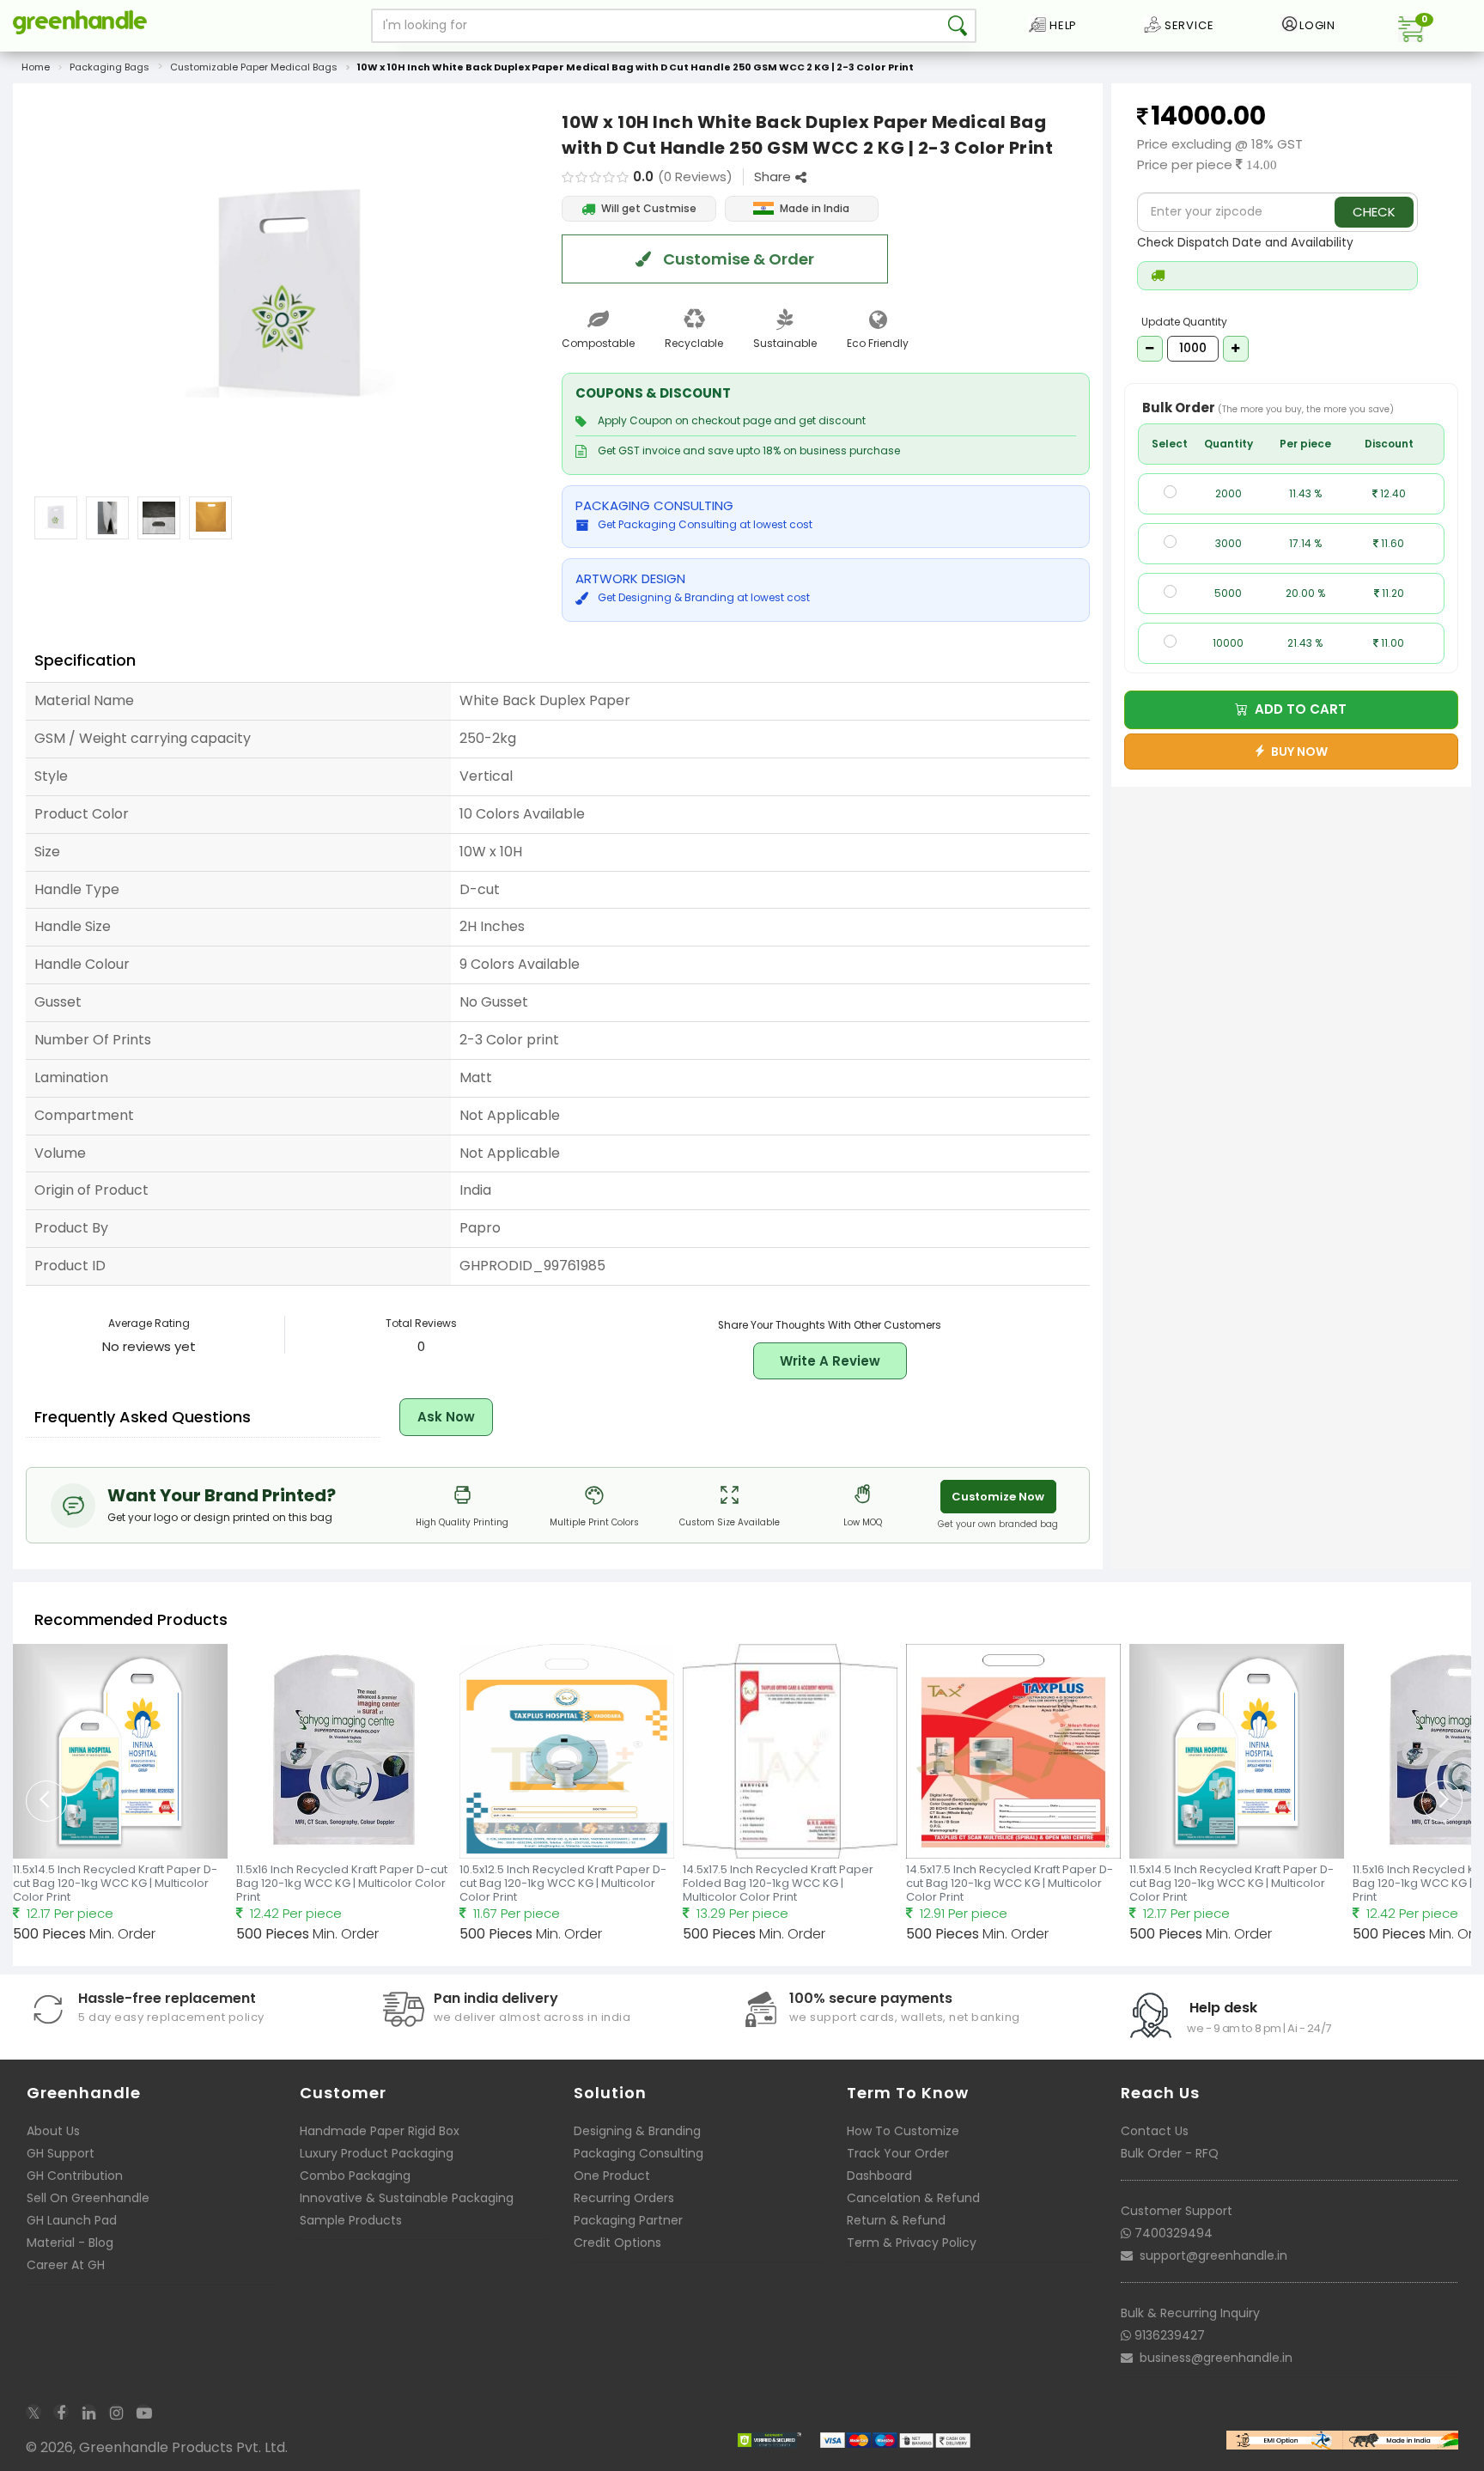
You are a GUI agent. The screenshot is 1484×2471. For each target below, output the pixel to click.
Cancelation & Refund (913, 2198)
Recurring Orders (624, 2198)
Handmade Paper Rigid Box (380, 2131)
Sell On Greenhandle (88, 2198)
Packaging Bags (109, 67)
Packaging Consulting (639, 2153)
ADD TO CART (1297, 709)
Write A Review (830, 1361)
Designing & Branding (637, 2131)
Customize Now (998, 1497)
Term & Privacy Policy (912, 2243)
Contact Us (1155, 2131)
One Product (612, 2176)
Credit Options (617, 2243)
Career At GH (66, 2265)
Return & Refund (896, 2220)
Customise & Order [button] (737, 259)
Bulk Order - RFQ (1170, 2153)
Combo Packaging (355, 2176)
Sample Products (351, 2220)
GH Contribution (75, 2176)
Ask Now (446, 1417)
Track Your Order (898, 2153)
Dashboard (879, 2176)
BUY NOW (1297, 752)
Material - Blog (70, 2243)
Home (36, 67)
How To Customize (903, 2131)
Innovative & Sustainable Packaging (407, 2198)
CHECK (1374, 212)
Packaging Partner (628, 2220)
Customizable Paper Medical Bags (254, 67)
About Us (53, 2131)
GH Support (61, 2153)
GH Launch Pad (72, 2220)
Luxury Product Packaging (377, 2153)
